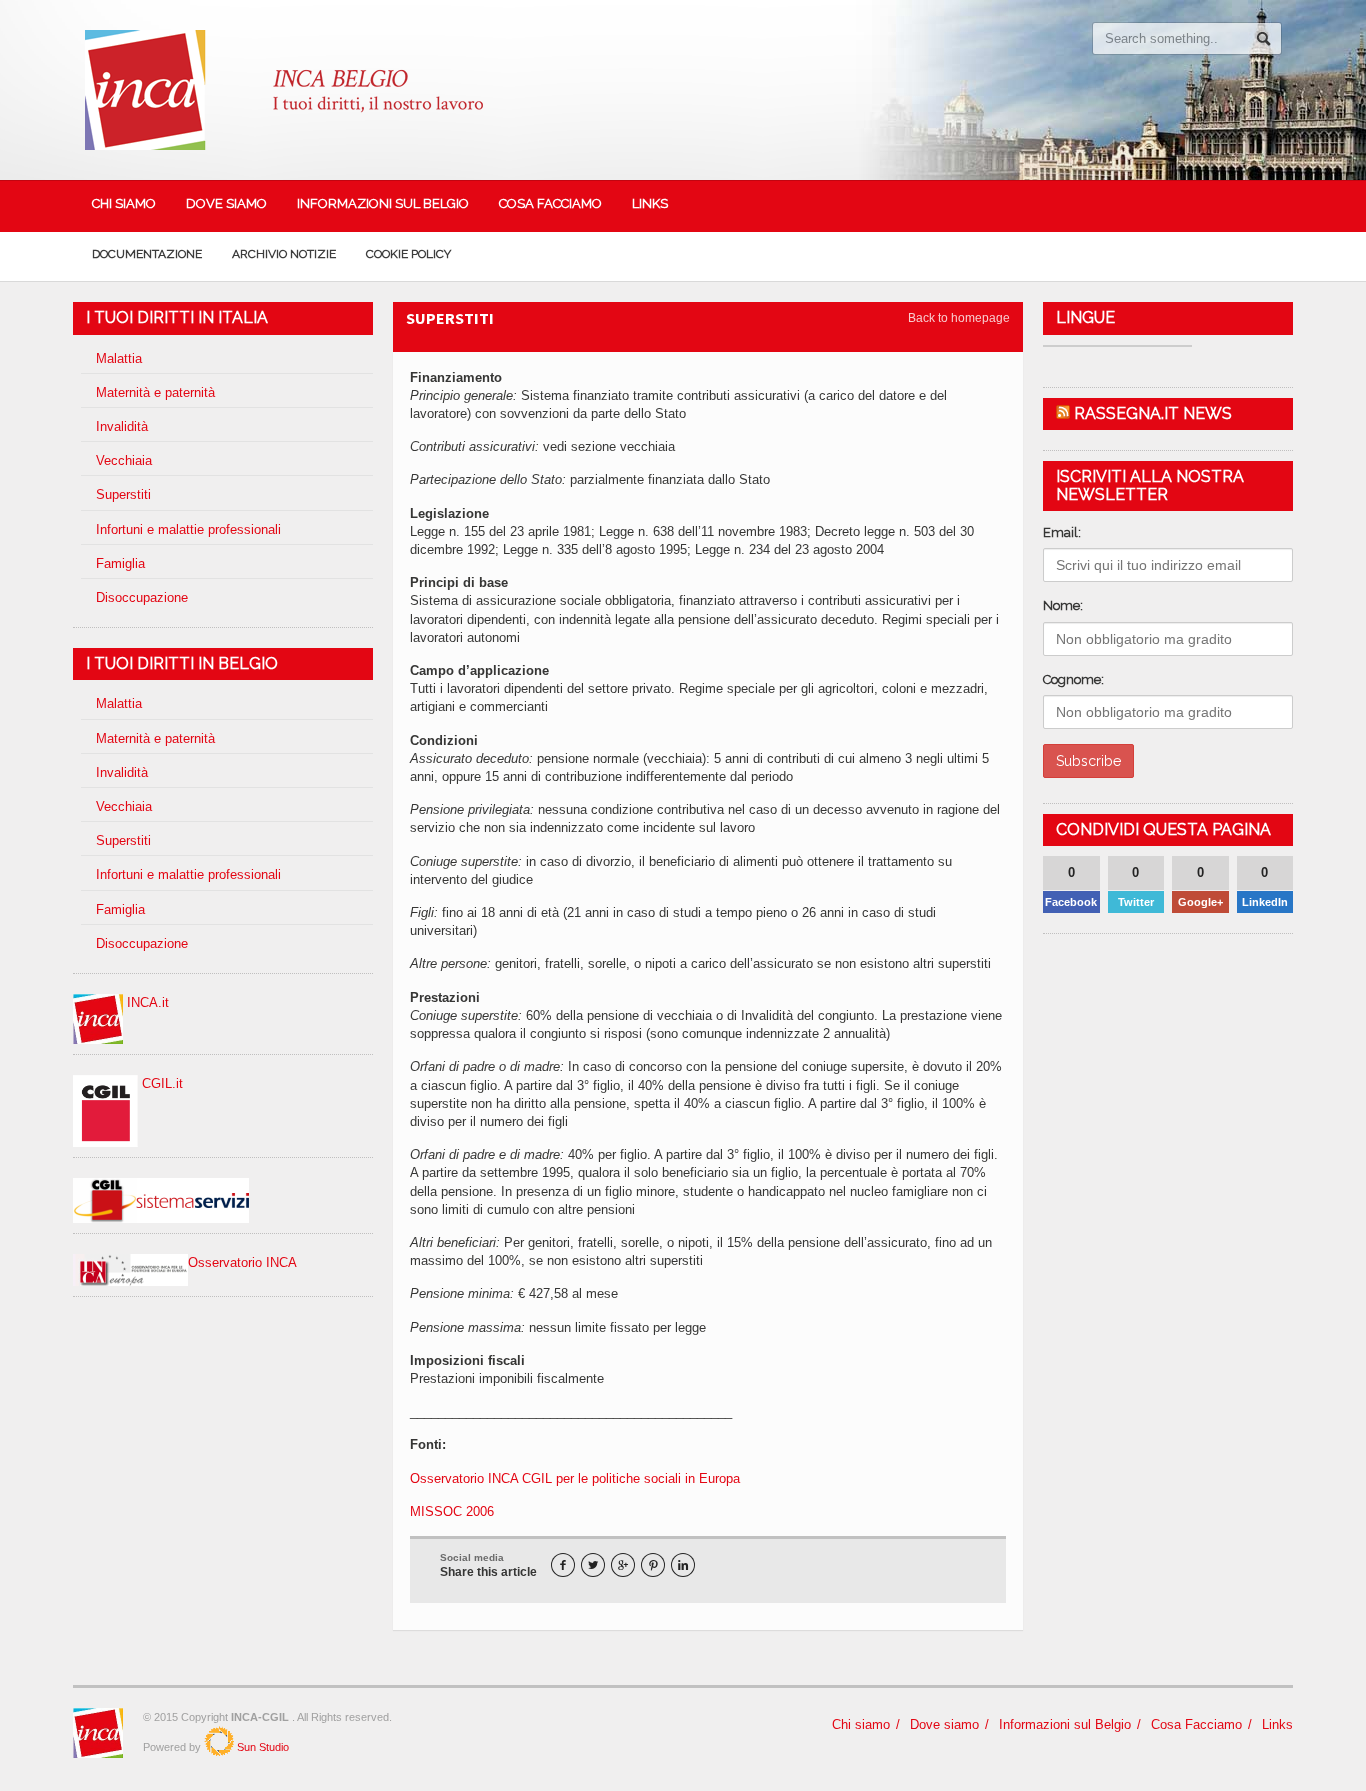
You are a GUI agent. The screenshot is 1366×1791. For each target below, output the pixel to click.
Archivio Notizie (284, 254)
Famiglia (120, 563)
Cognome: (1073, 679)
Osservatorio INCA (242, 1262)
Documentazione (147, 254)
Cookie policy (408, 254)
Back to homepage (959, 318)
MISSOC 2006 (452, 1511)
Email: (1062, 532)
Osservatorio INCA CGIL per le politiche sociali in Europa (575, 1478)
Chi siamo (124, 203)
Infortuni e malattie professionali (188, 529)
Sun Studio (261, 1747)
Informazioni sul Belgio (383, 203)
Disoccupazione (142, 597)
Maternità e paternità (155, 392)
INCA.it (146, 1002)
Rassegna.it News (1153, 413)
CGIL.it (160, 1083)
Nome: (1063, 605)
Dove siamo (226, 203)
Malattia (119, 358)
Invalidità (122, 426)
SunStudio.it (219, 1741)
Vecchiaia (124, 460)
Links (650, 203)
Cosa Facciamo (550, 203)
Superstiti (123, 494)
